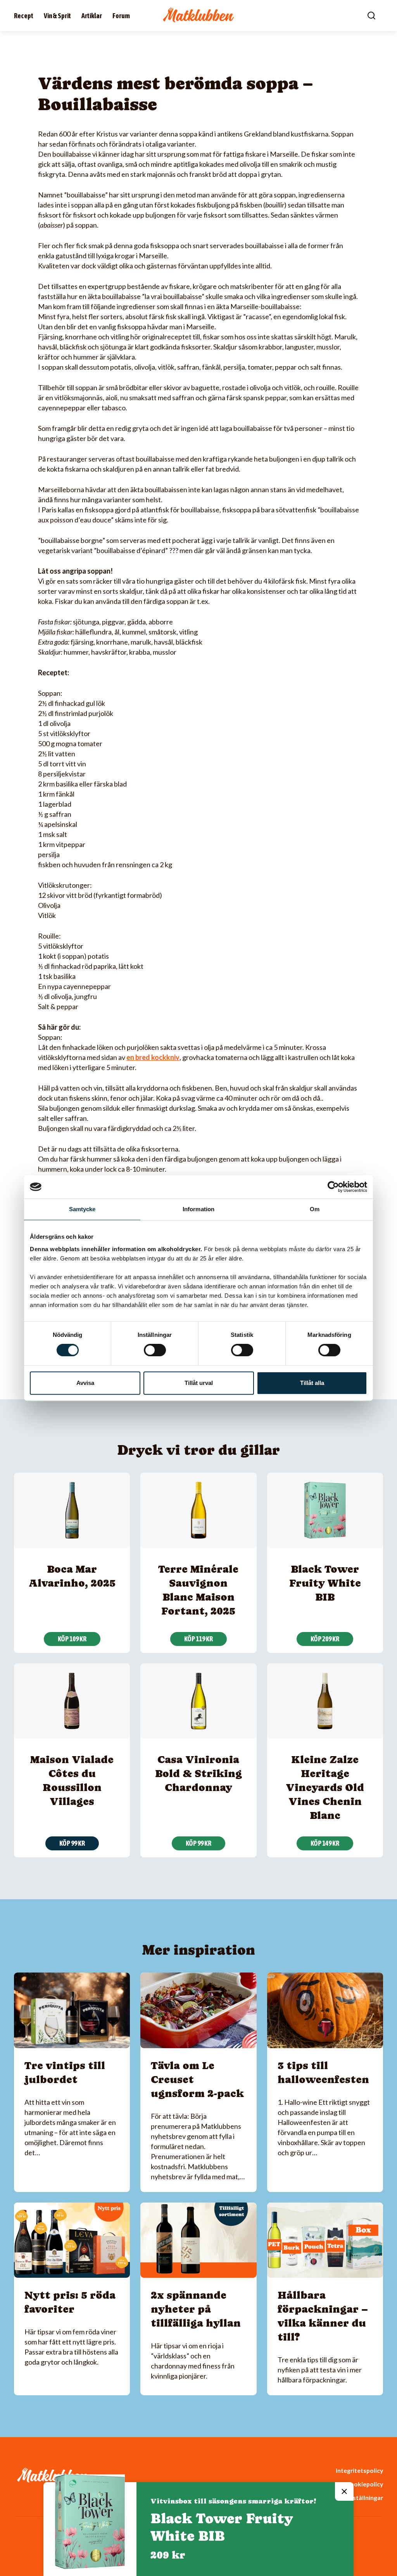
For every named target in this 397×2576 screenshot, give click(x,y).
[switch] (155, 1350)
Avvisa (85, 1383)
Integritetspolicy (359, 2470)
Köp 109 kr (72, 1639)
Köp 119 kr (198, 1639)
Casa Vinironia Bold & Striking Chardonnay (198, 1773)
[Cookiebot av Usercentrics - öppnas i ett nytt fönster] (333, 1187)
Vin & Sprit (57, 16)
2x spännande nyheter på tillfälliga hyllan (196, 2309)
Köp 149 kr (325, 1843)
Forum (121, 16)
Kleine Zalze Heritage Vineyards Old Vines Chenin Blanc (325, 1787)
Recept (24, 16)
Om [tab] (315, 1209)
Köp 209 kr (325, 1639)
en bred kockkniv (153, 1057)
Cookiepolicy (364, 2484)
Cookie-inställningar (354, 2497)
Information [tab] (198, 1209)
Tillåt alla (312, 1383)
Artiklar (92, 16)
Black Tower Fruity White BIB (325, 1583)
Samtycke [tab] (82, 1209)
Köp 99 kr (72, 1843)
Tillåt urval (199, 1383)
